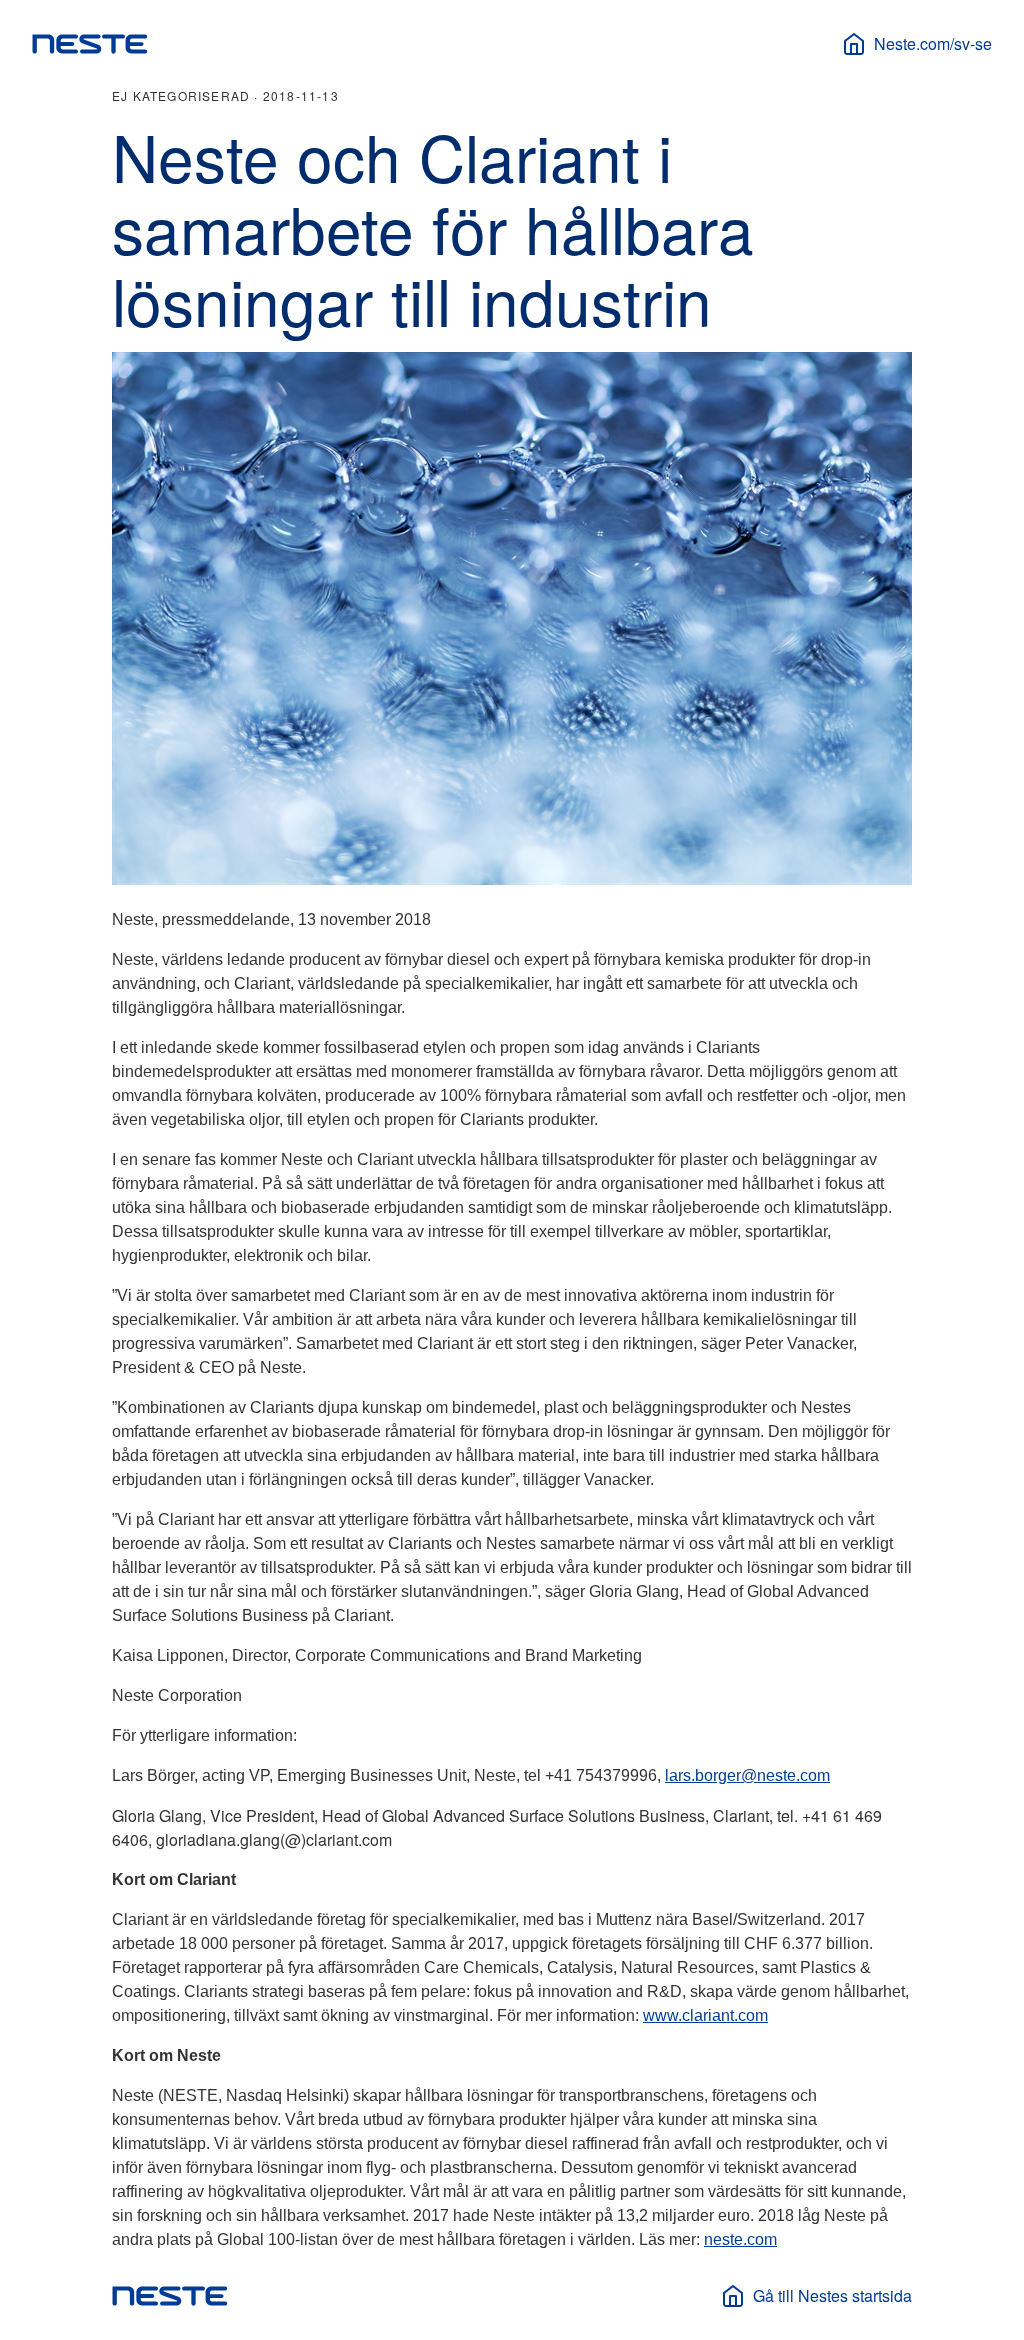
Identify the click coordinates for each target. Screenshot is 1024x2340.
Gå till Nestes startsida (832, 2295)
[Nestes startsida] (90, 44)
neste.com (740, 2239)
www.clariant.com (705, 2015)
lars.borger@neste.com (747, 1775)
